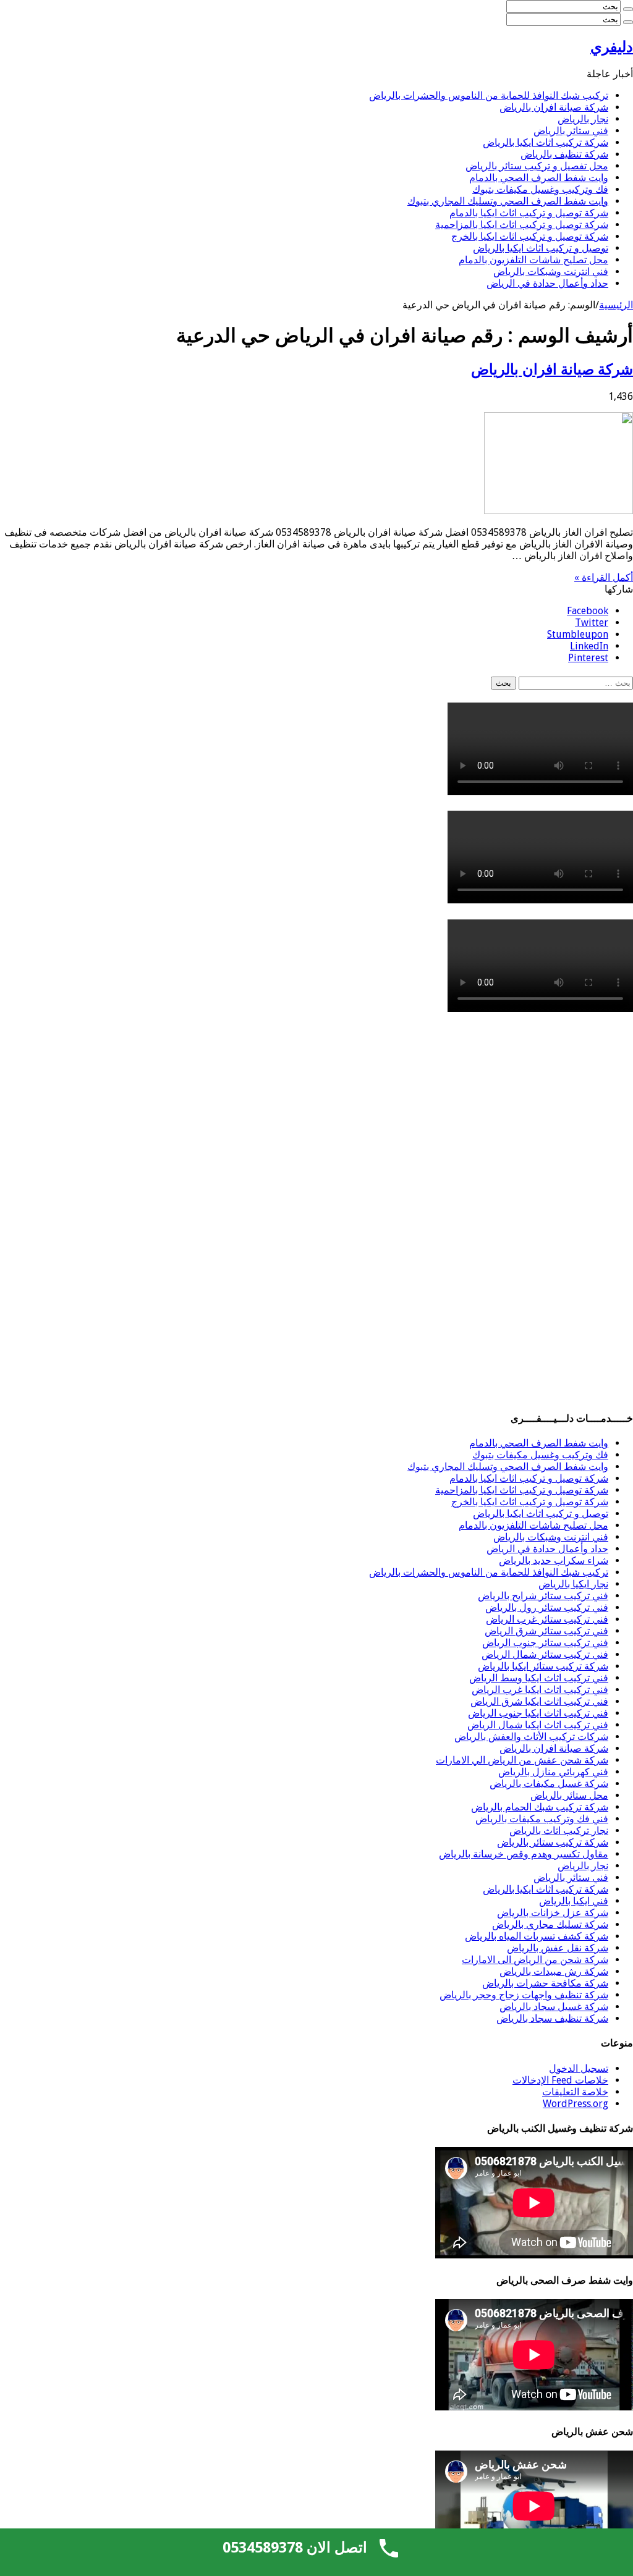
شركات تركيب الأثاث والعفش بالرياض (531, 1737)
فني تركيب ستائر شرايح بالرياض (543, 1596)
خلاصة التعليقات (575, 2092)
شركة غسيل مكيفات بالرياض (549, 1784)
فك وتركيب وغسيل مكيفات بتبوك (540, 189)
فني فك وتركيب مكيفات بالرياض (542, 1819)
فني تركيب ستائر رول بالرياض (547, 1607)
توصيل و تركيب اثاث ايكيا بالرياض (541, 248)
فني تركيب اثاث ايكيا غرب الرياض (540, 1690)
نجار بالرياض (583, 119)
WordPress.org (576, 2104)
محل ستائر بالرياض (569, 1795)
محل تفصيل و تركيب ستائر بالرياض (537, 166)
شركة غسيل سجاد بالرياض (554, 2007)
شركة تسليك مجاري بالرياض (550, 1924)
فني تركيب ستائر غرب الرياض (547, 1619)
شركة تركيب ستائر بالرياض (553, 1842)
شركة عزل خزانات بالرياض (553, 1913)
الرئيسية (616, 305)
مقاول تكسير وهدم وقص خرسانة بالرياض (524, 1854)
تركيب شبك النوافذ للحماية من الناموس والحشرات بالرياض (489, 95)
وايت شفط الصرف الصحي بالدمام (539, 178)
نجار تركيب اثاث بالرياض (559, 1831)
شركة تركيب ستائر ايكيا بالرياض (543, 1666)
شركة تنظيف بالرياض (564, 154)
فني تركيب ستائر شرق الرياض (546, 1631)
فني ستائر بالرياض (571, 131)
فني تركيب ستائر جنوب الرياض (545, 1643)
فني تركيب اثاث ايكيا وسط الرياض (539, 1678)
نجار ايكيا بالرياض (573, 1584)
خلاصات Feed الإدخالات (560, 2080)
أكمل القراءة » (604, 577)
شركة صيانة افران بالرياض (554, 107)
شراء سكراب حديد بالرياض (554, 1560)
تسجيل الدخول (579, 2068)
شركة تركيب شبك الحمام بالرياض (540, 1807)
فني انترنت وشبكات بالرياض (551, 272)
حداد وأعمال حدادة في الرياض (547, 283)
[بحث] (628, 9)
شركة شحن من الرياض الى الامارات (535, 1960)
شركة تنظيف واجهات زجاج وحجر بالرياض (524, 1995)
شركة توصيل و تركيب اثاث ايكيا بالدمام (529, 213)
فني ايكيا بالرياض (574, 1901)
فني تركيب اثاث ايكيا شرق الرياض (539, 1701)
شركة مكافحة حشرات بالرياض (545, 1983)
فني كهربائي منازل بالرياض (553, 1772)
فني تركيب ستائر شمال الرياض (545, 1654)
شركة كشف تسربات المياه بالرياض (537, 1936)
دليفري (612, 47)
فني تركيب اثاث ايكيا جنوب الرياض (538, 1713)
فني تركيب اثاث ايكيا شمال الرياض (538, 1725)
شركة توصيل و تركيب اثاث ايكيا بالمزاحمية (522, 225)
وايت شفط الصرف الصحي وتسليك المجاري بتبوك (508, 201)
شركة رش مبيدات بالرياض (554, 1971)
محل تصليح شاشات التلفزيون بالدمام (533, 260)
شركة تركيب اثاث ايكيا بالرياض (546, 142)
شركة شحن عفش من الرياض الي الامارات (522, 1760)
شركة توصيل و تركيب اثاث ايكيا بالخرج (530, 236)
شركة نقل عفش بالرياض (558, 1948)
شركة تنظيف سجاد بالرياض (552, 2018)
